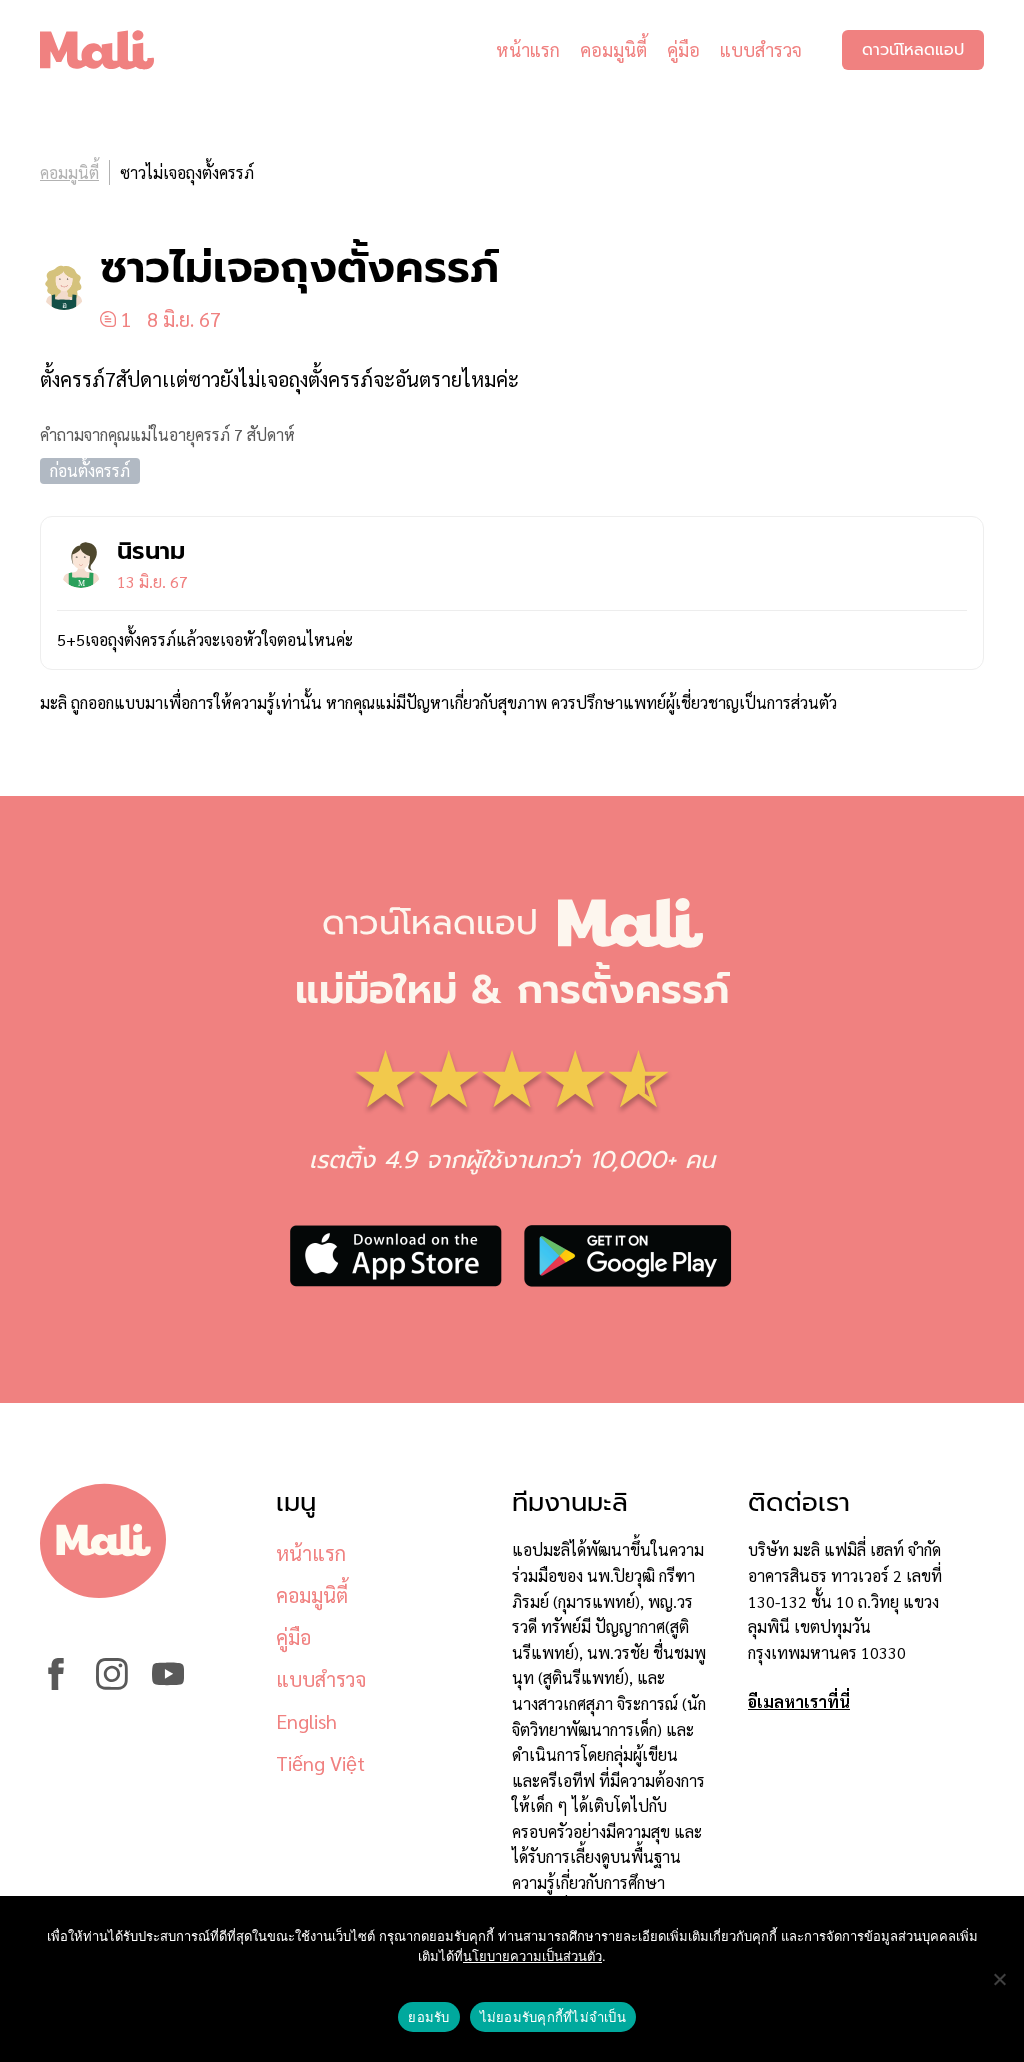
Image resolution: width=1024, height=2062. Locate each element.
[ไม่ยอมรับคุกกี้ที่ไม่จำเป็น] (999, 1979)
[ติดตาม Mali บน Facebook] (56, 1683)
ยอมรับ (428, 2017)
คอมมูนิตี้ (613, 49)
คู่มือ (683, 49)
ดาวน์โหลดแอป (913, 50)
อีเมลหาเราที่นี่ (799, 1701)
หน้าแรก (528, 49)
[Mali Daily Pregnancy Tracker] (112, 50)
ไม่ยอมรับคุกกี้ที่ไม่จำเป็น (553, 2017)
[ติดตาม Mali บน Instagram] (112, 1683)
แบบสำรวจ (761, 49)
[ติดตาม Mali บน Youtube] (168, 1683)
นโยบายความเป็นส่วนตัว (532, 1956)
